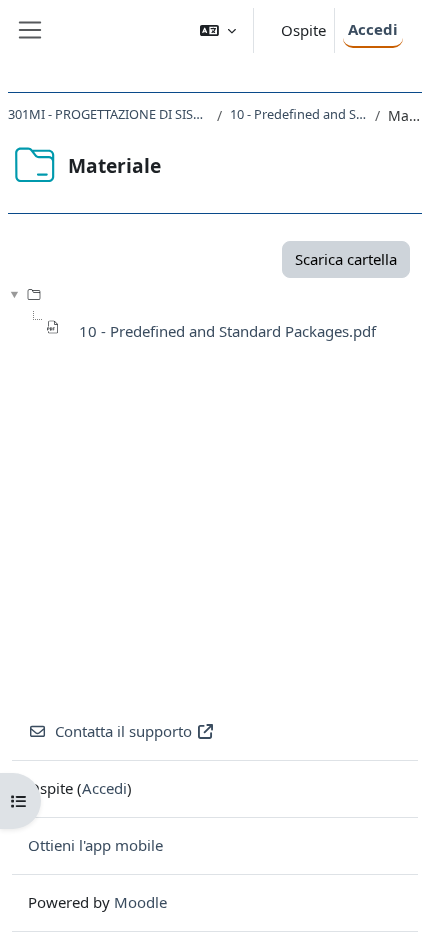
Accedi (373, 29)
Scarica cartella (346, 259)
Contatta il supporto (123, 731)
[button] (218, 30)
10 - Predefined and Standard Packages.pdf (227, 331)
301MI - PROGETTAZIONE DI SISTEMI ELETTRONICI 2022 (108, 114)
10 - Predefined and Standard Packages (298, 114)
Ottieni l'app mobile (95, 845)
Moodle (140, 902)
